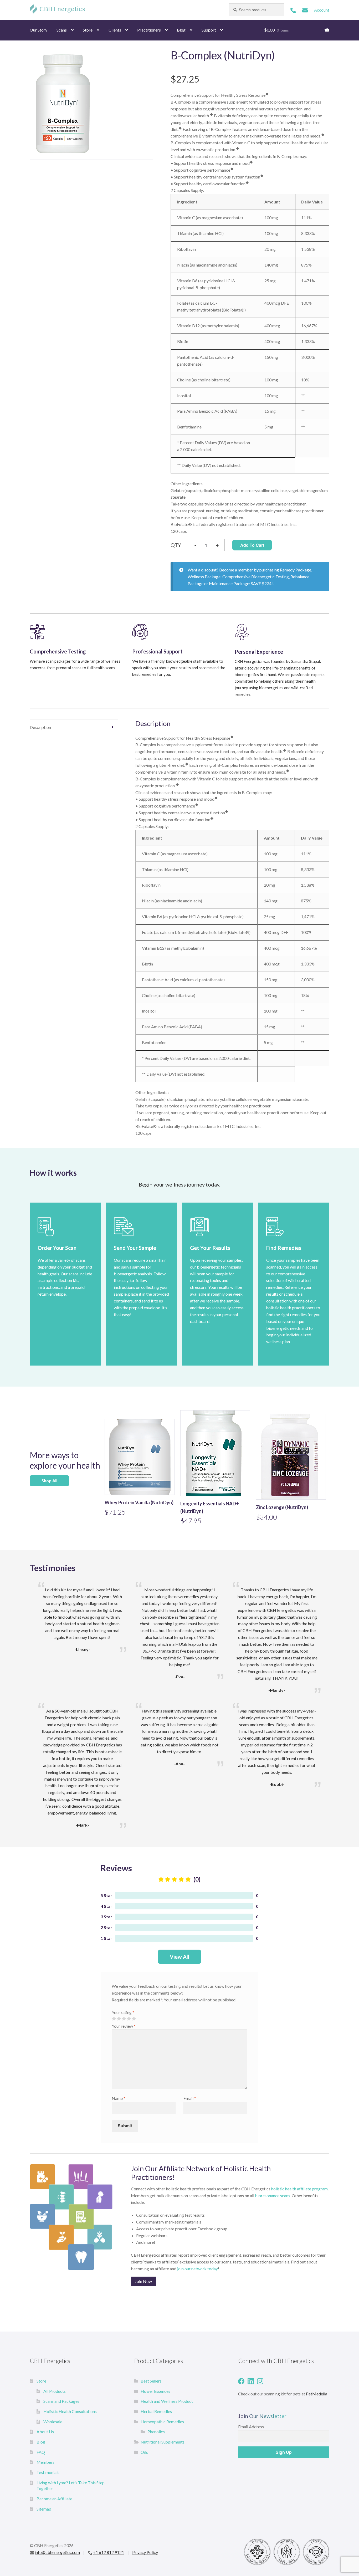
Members (45, 2462)
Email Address (251, 2427)
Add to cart (252, 545)
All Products (55, 2391)
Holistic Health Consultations (70, 2411)
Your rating (123, 2012)
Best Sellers (151, 2381)
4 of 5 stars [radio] (129, 2019)
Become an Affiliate (54, 2499)
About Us (45, 2432)
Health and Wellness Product (167, 2401)
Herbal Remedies (156, 2411)
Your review (124, 2026)
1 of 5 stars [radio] (114, 2019)
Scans (62, 30)
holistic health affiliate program (299, 2189)
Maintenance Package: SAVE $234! (241, 583)
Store (88, 30)
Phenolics (156, 2432)
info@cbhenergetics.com (57, 2552)
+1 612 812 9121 (109, 2552)
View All (179, 1957)
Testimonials (48, 2472)
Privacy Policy (145, 2552)
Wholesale (53, 2422)
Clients (115, 30)
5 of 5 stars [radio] (134, 2019)
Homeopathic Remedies (162, 2422)
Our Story (39, 30)
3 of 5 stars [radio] (124, 2019)
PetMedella (317, 2394)
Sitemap (44, 2509)
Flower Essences (155, 2391)
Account (322, 10)
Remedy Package (296, 570)
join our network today (198, 2269)
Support (209, 30)
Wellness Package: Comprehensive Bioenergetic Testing (238, 577)
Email (190, 2098)
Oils (144, 2452)
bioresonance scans (273, 2196)
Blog (181, 30)
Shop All (49, 1481)
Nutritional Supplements (163, 2442)
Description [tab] (40, 727)
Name (119, 2098)
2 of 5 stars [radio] (119, 2019)
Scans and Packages (61, 2401)
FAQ (41, 2452)
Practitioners (149, 30)
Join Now (143, 2281)
